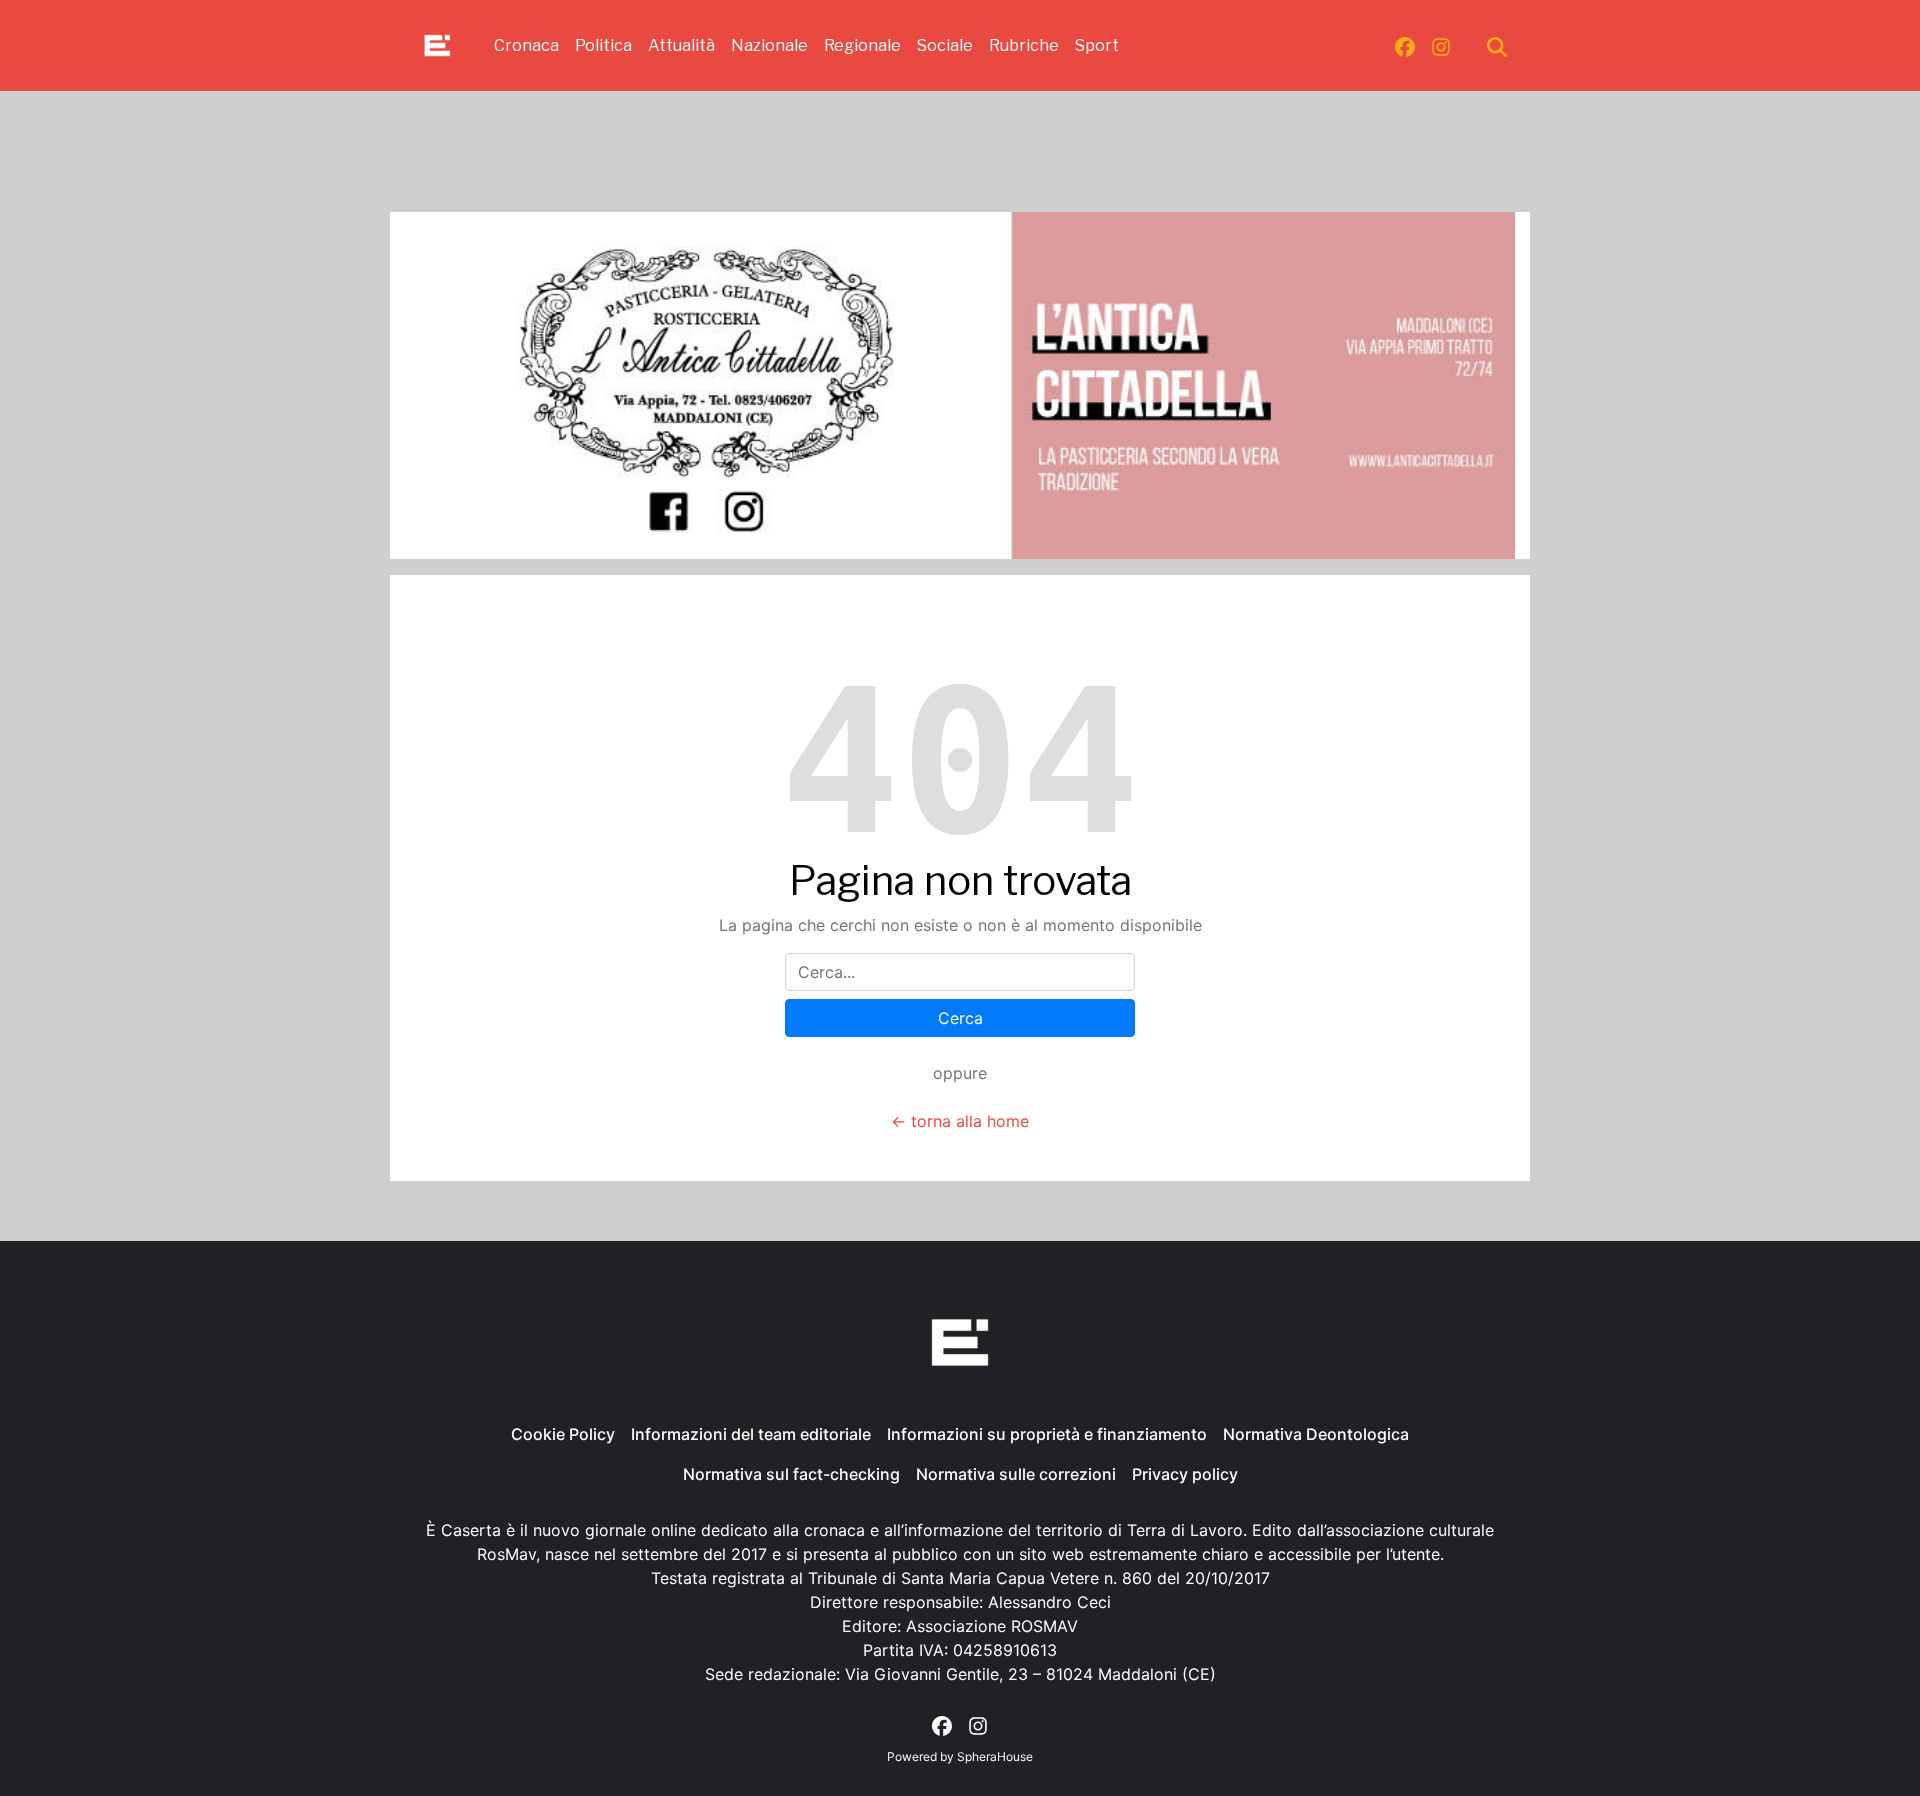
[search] (1497, 46)
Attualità (681, 45)
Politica (603, 45)
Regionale (862, 45)
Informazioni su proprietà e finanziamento (1047, 1434)
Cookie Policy (563, 1434)
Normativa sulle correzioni (1016, 1474)
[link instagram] (1441, 46)
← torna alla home (960, 1121)
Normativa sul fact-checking (791, 1474)
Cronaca (526, 45)
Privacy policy (1185, 1474)
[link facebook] (1405, 46)
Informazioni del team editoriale (751, 1434)
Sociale (945, 45)
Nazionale (769, 45)
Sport (1097, 45)
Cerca (960, 1018)
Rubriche (1024, 45)
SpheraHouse (995, 1756)
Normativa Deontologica (1316, 1434)
